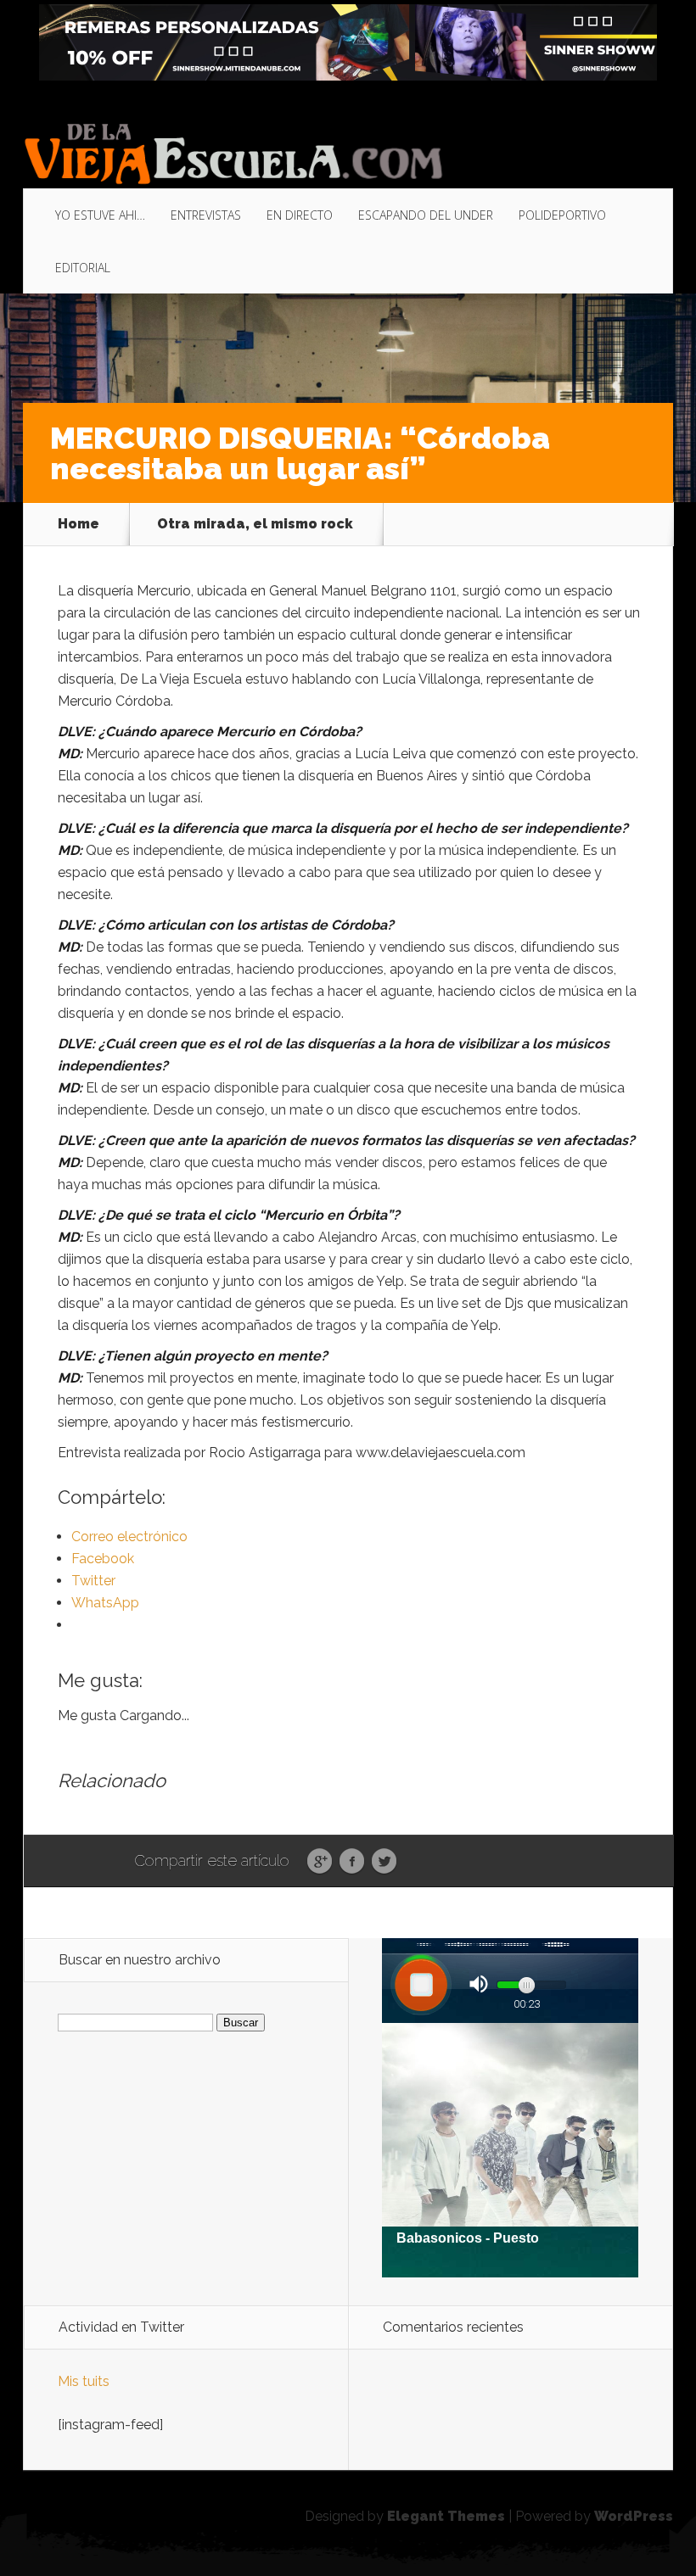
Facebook (352, 1862)
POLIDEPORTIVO (562, 215)
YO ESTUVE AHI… (100, 215)
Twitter (384, 1862)
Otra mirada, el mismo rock (255, 524)
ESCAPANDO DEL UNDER (426, 215)
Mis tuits (84, 2381)
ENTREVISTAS (206, 215)
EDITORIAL (83, 268)
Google (320, 1862)
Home (79, 524)
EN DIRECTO (300, 215)
